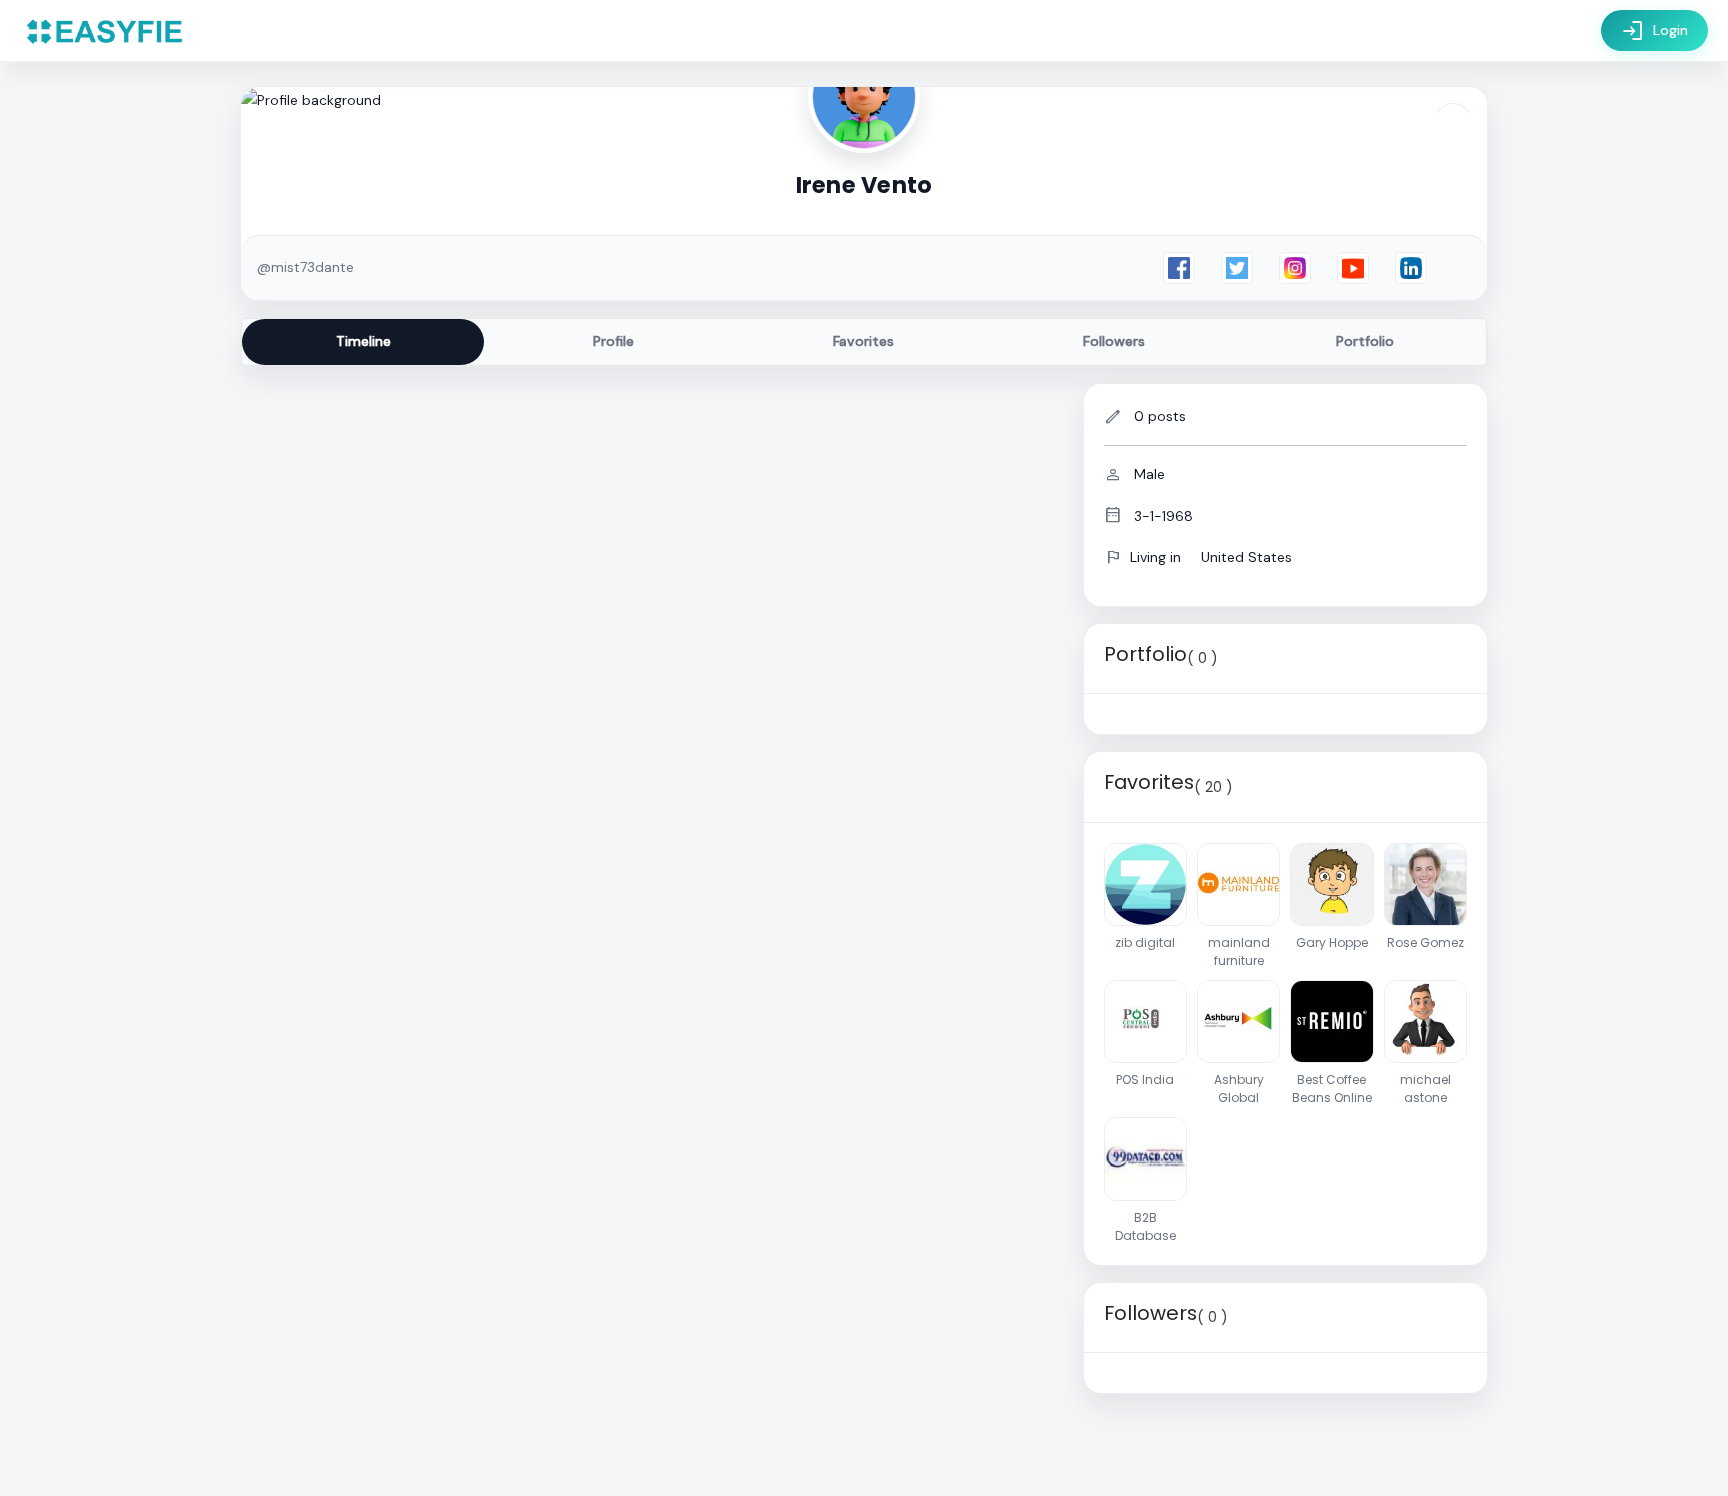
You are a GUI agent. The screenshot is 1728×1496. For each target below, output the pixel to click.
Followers (1114, 341)
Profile (613, 341)
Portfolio (1365, 341)
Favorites (863, 341)
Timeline (363, 341)
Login (1654, 31)
